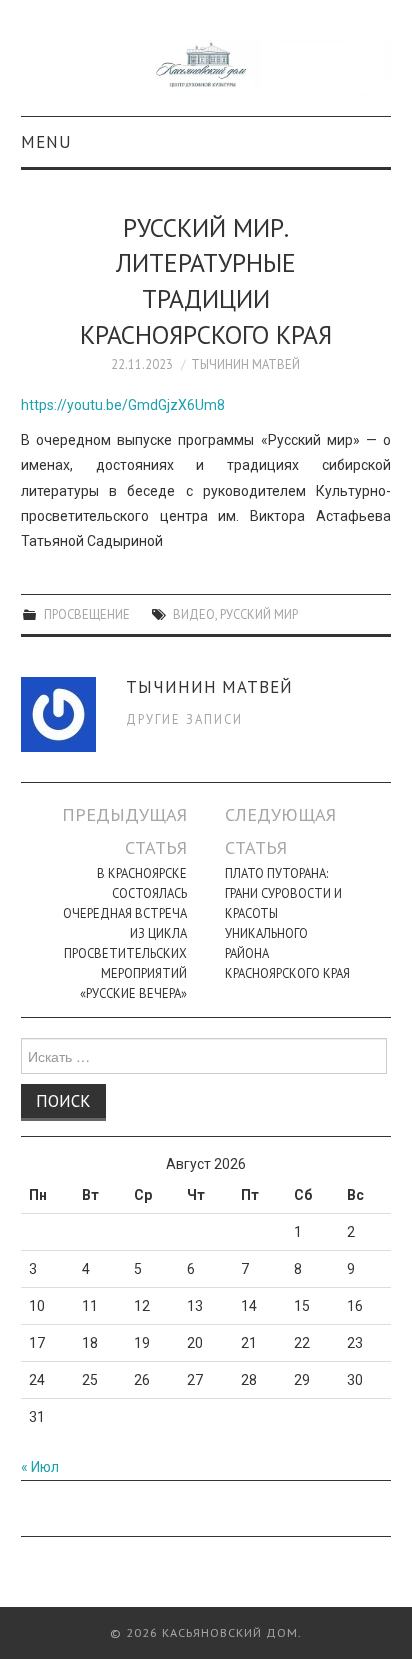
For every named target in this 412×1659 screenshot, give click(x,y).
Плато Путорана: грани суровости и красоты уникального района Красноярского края (287, 923)
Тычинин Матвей (245, 364)
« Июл (40, 1467)
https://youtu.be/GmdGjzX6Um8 (123, 405)
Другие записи (184, 719)
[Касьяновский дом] (206, 67)
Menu (46, 142)
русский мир (259, 614)
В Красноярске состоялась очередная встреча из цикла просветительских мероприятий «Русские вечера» (125, 933)
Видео (194, 614)
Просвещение (87, 614)
